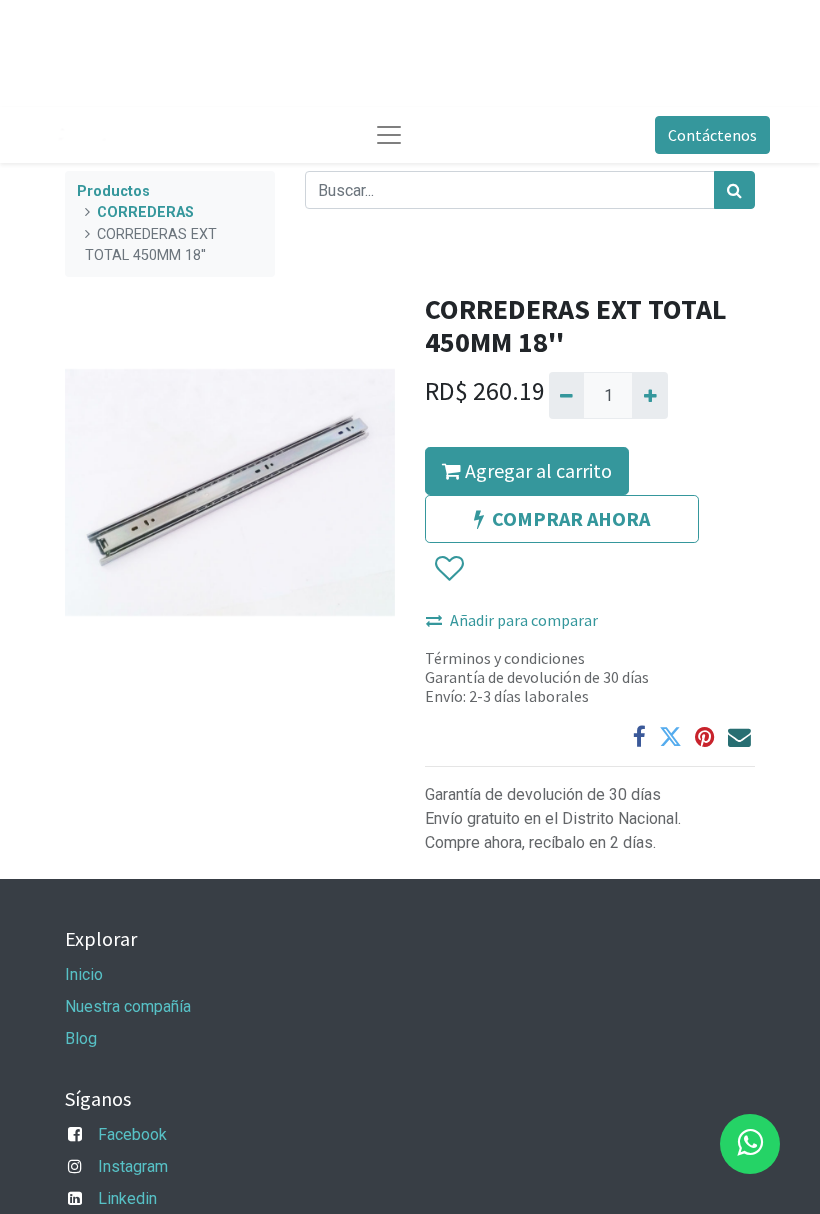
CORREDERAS (145, 212)
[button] (448, 569)
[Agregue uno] (649, 395)
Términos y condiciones (505, 658)
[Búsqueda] (734, 190)
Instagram (133, 1166)
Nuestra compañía (128, 1006)
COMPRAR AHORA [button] (571, 518)
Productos (113, 191)
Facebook (132, 1134)
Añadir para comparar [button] (524, 620)
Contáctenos (712, 135)
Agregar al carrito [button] (536, 470)
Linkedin (127, 1198)
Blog (81, 1038)
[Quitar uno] (566, 395)
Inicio (84, 974)
